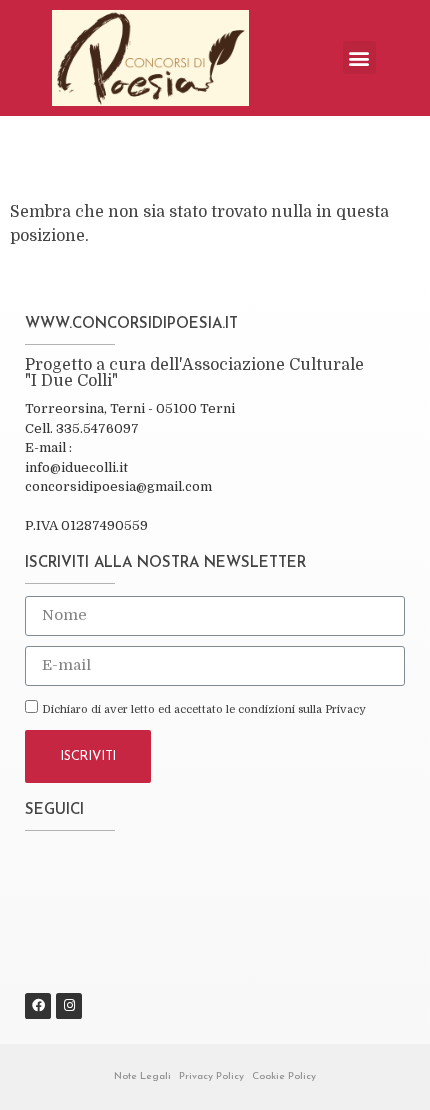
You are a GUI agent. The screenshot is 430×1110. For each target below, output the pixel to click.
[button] (359, 57)
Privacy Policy (211, 1076)
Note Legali (142, 1076)
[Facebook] (38, 1006)
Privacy (345, 709)
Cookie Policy (284, 1076)
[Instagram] (69, 1006)
